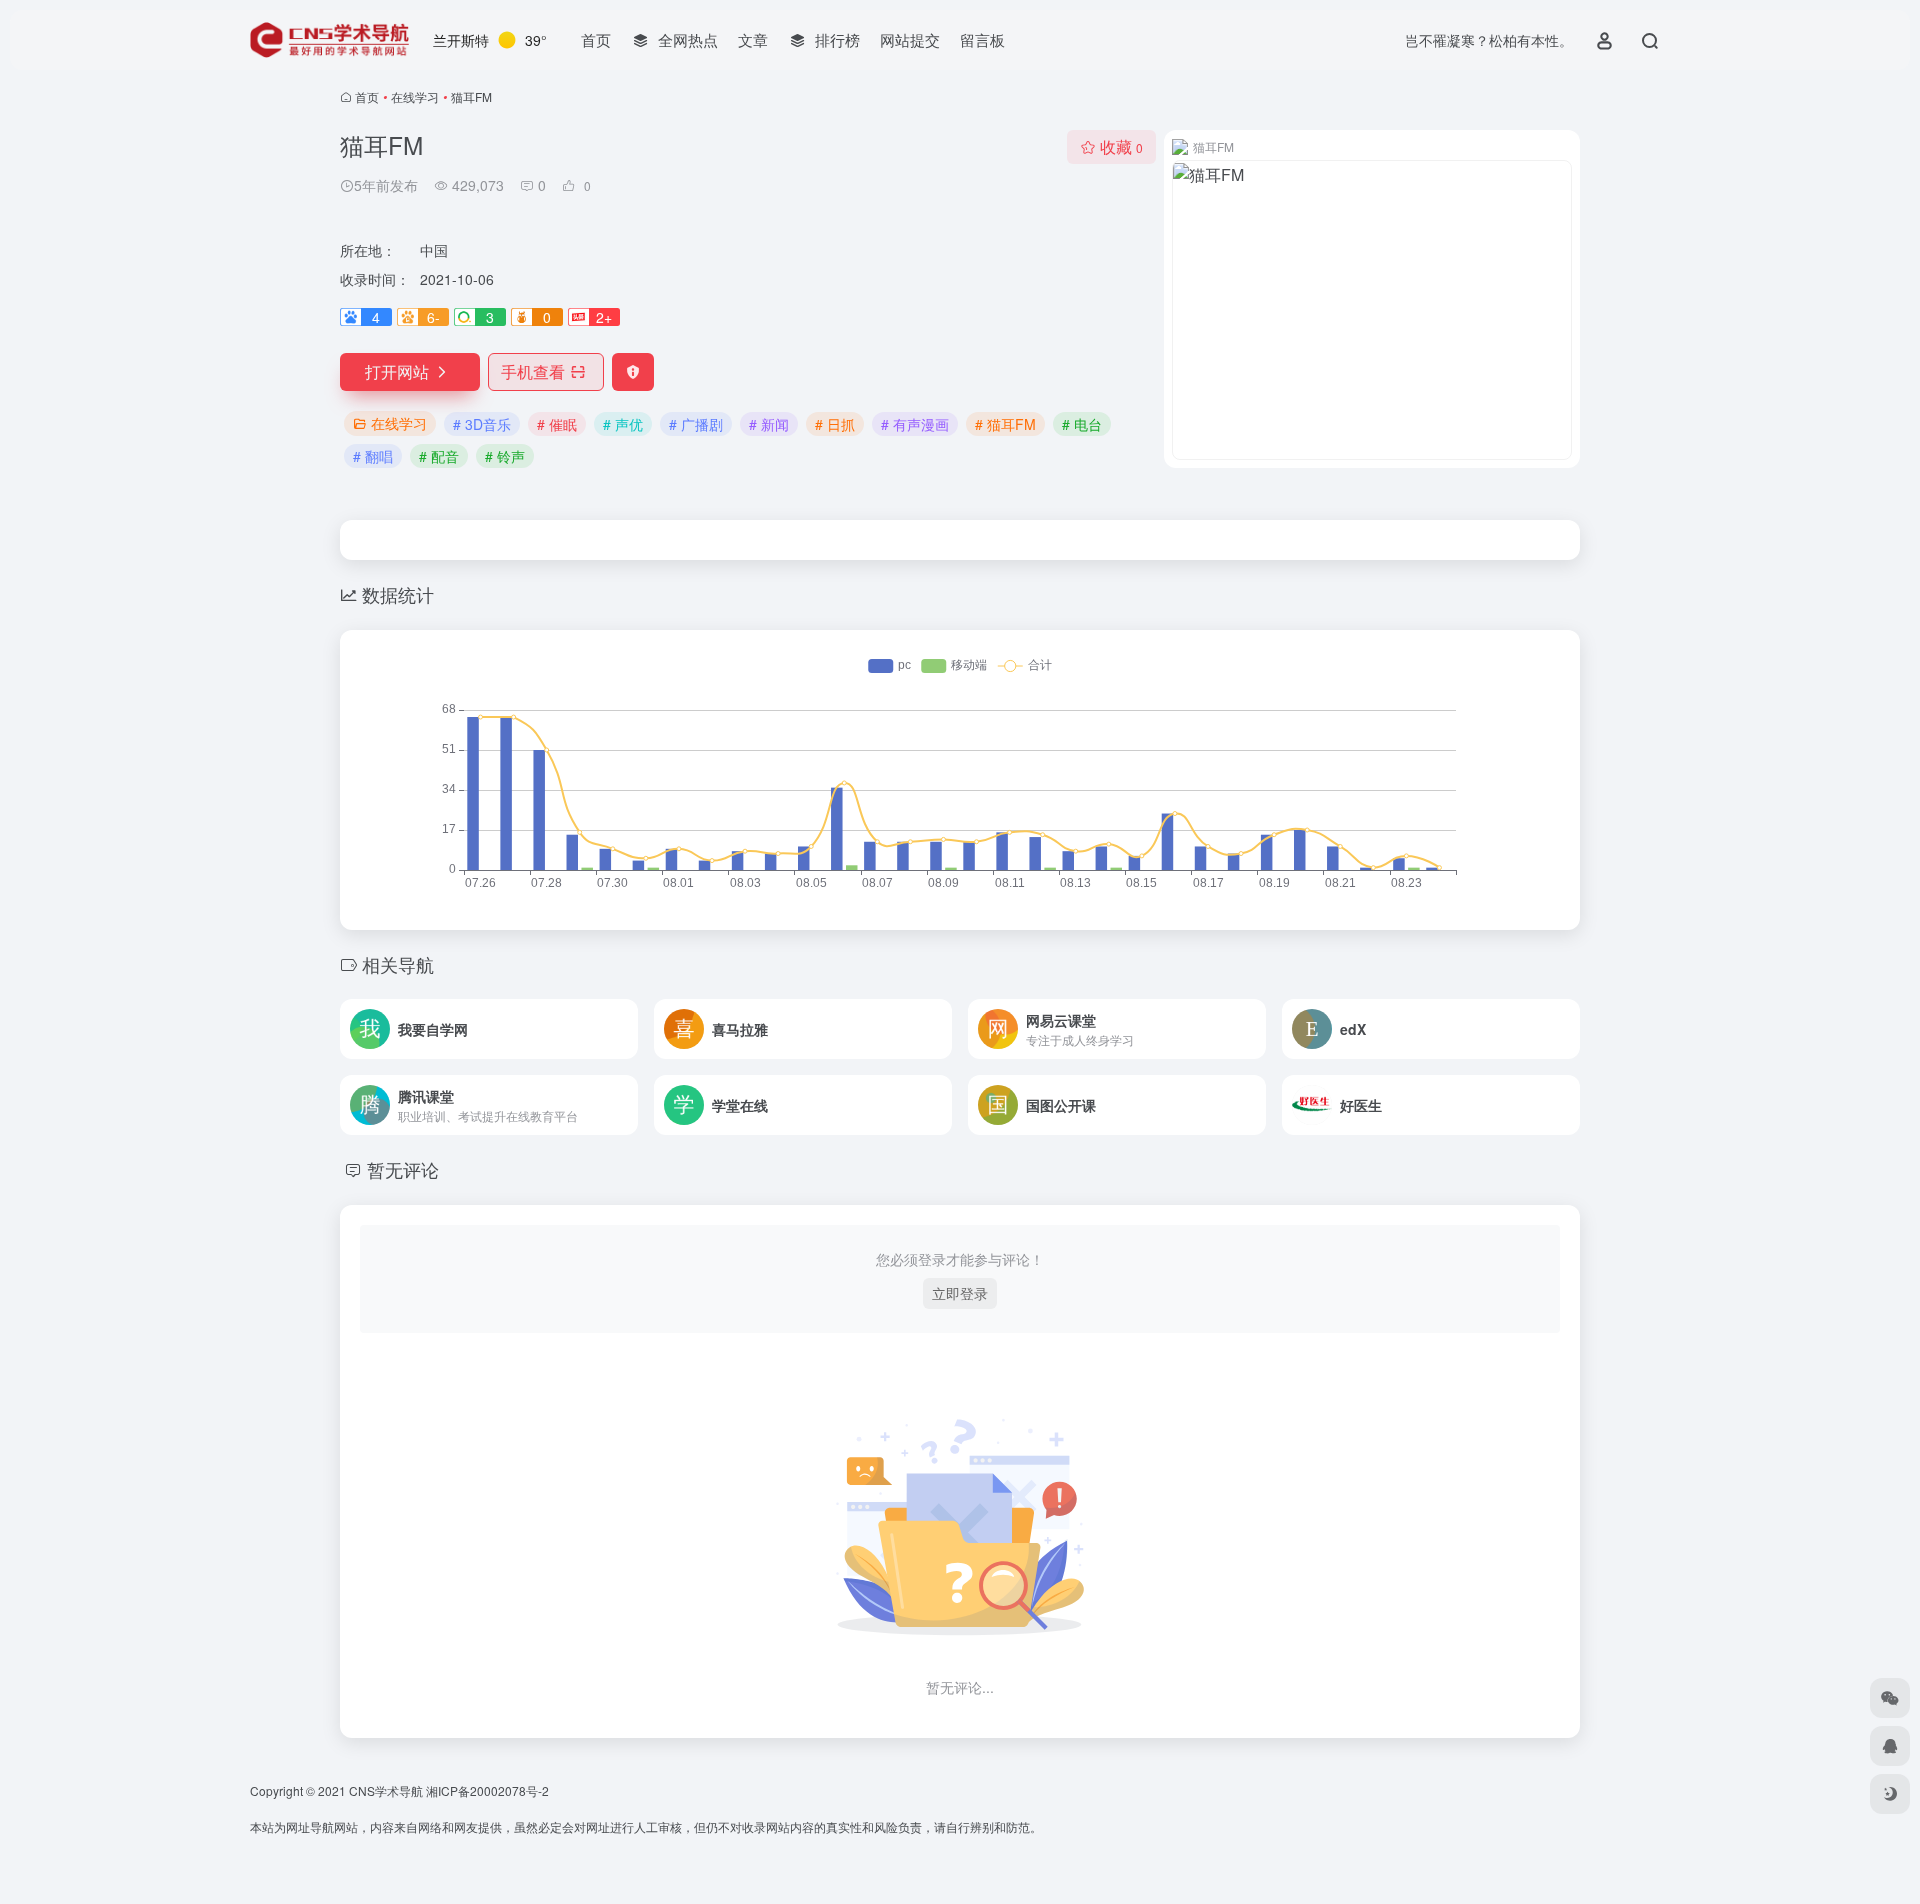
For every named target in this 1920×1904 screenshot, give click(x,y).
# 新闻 (769, 424)
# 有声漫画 (915, 424)
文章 (753, 39)
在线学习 (415, 96)
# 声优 (623, 424)
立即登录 (960, 1293)
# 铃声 (505, 456)
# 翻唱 (373, 456)
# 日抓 (835, 424)
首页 (596, 39)
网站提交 (910, 39)
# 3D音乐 (482, 424)
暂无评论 (403, 1169)
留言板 (982, 39)
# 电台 (1082, 424)
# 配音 (439, 456)
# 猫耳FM (1005, 424)
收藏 (1121, 146)
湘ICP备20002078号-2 (487, 1790)
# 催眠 (557, 424)
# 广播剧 (696, 424)
